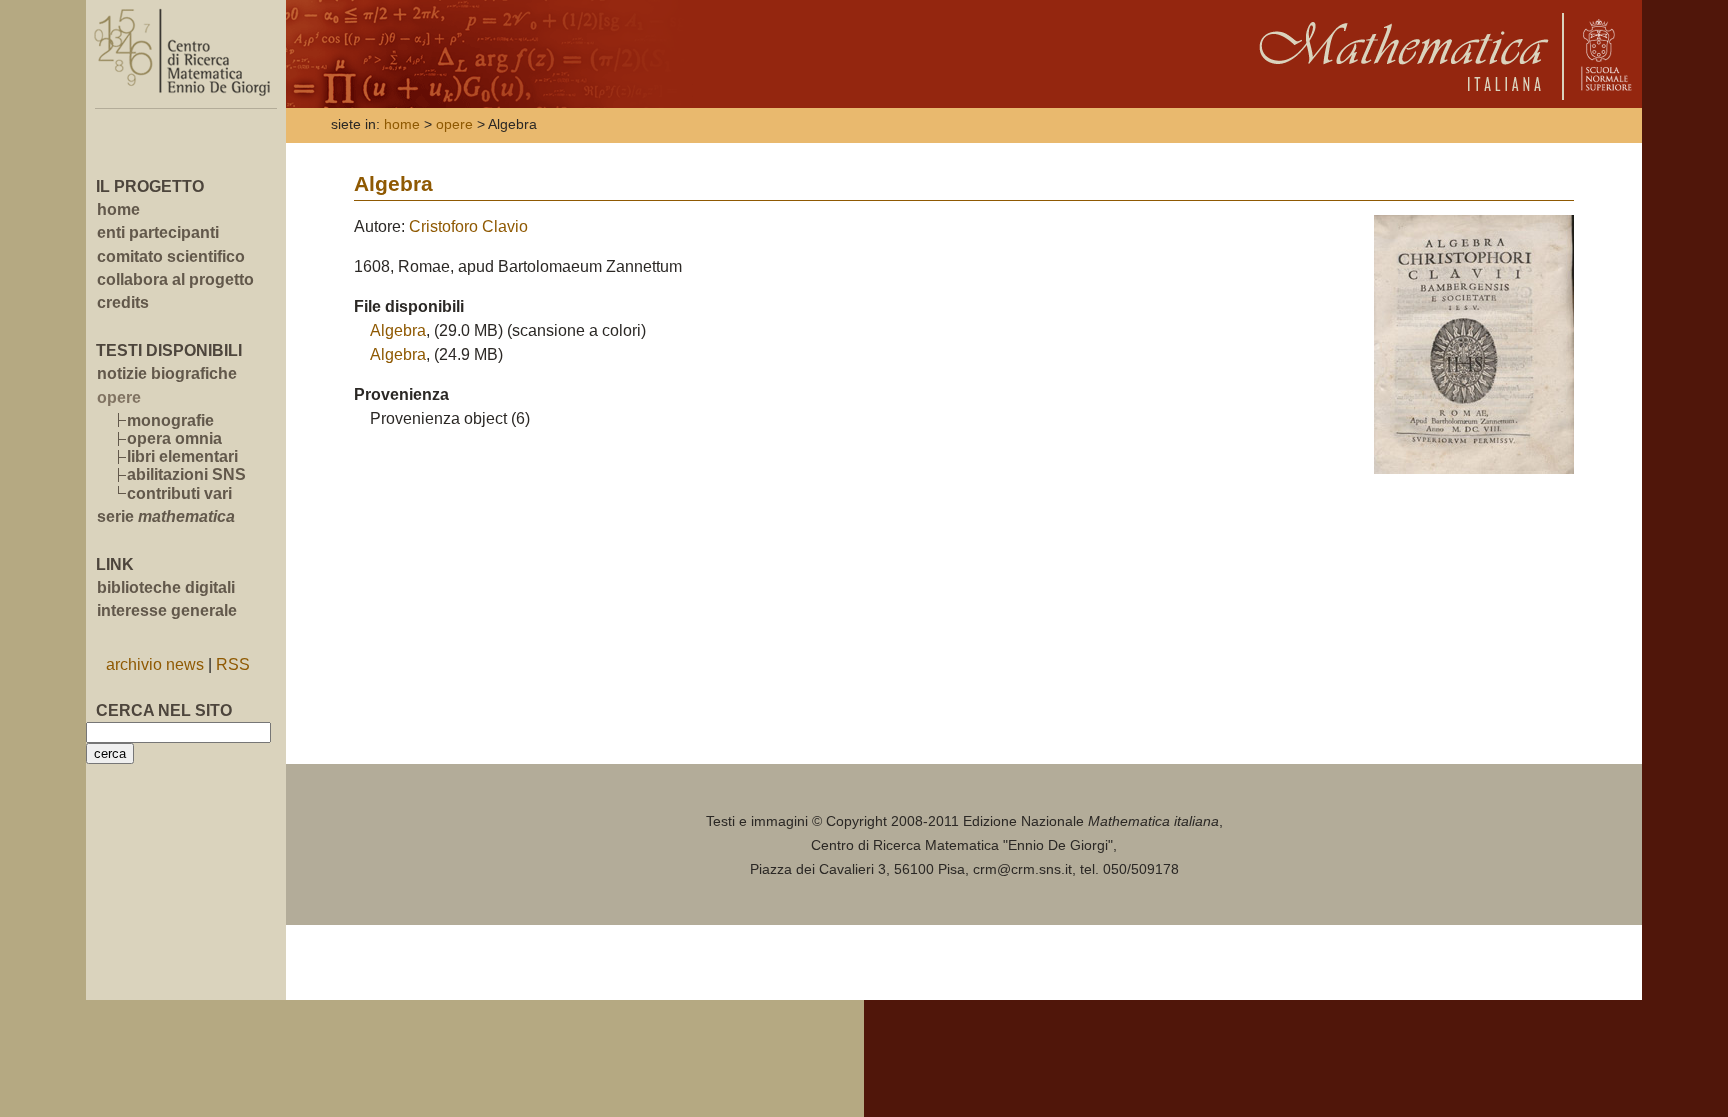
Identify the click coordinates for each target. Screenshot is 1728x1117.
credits (123, 302)
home (118, 209)
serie (166, 516)
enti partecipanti (158, 232)
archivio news (155, 664)
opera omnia (174, 438)
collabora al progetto (175, 279)
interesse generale (167, 610)
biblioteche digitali (166, 587)
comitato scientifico (171, 256)
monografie (170, 420)
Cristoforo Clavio (468, 226)
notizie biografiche (167, 373)
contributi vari (179, 493)
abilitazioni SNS (186, 474)
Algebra (398, 330)
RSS (233, 664)
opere (454, 124)
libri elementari (182, 456)
